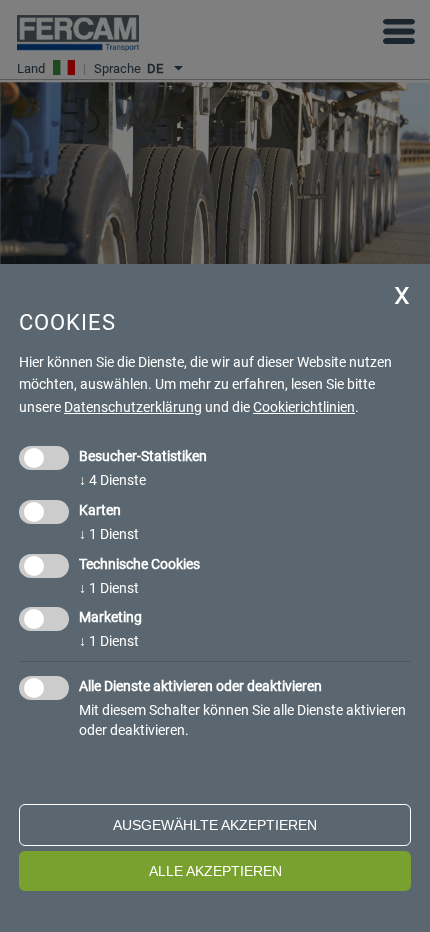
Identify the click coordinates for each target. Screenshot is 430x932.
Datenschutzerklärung (133, 407)
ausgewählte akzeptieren (215, 825)
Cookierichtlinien (304, 407)
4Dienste (112, 480)
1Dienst (109, 534)
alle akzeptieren (215, 871)
